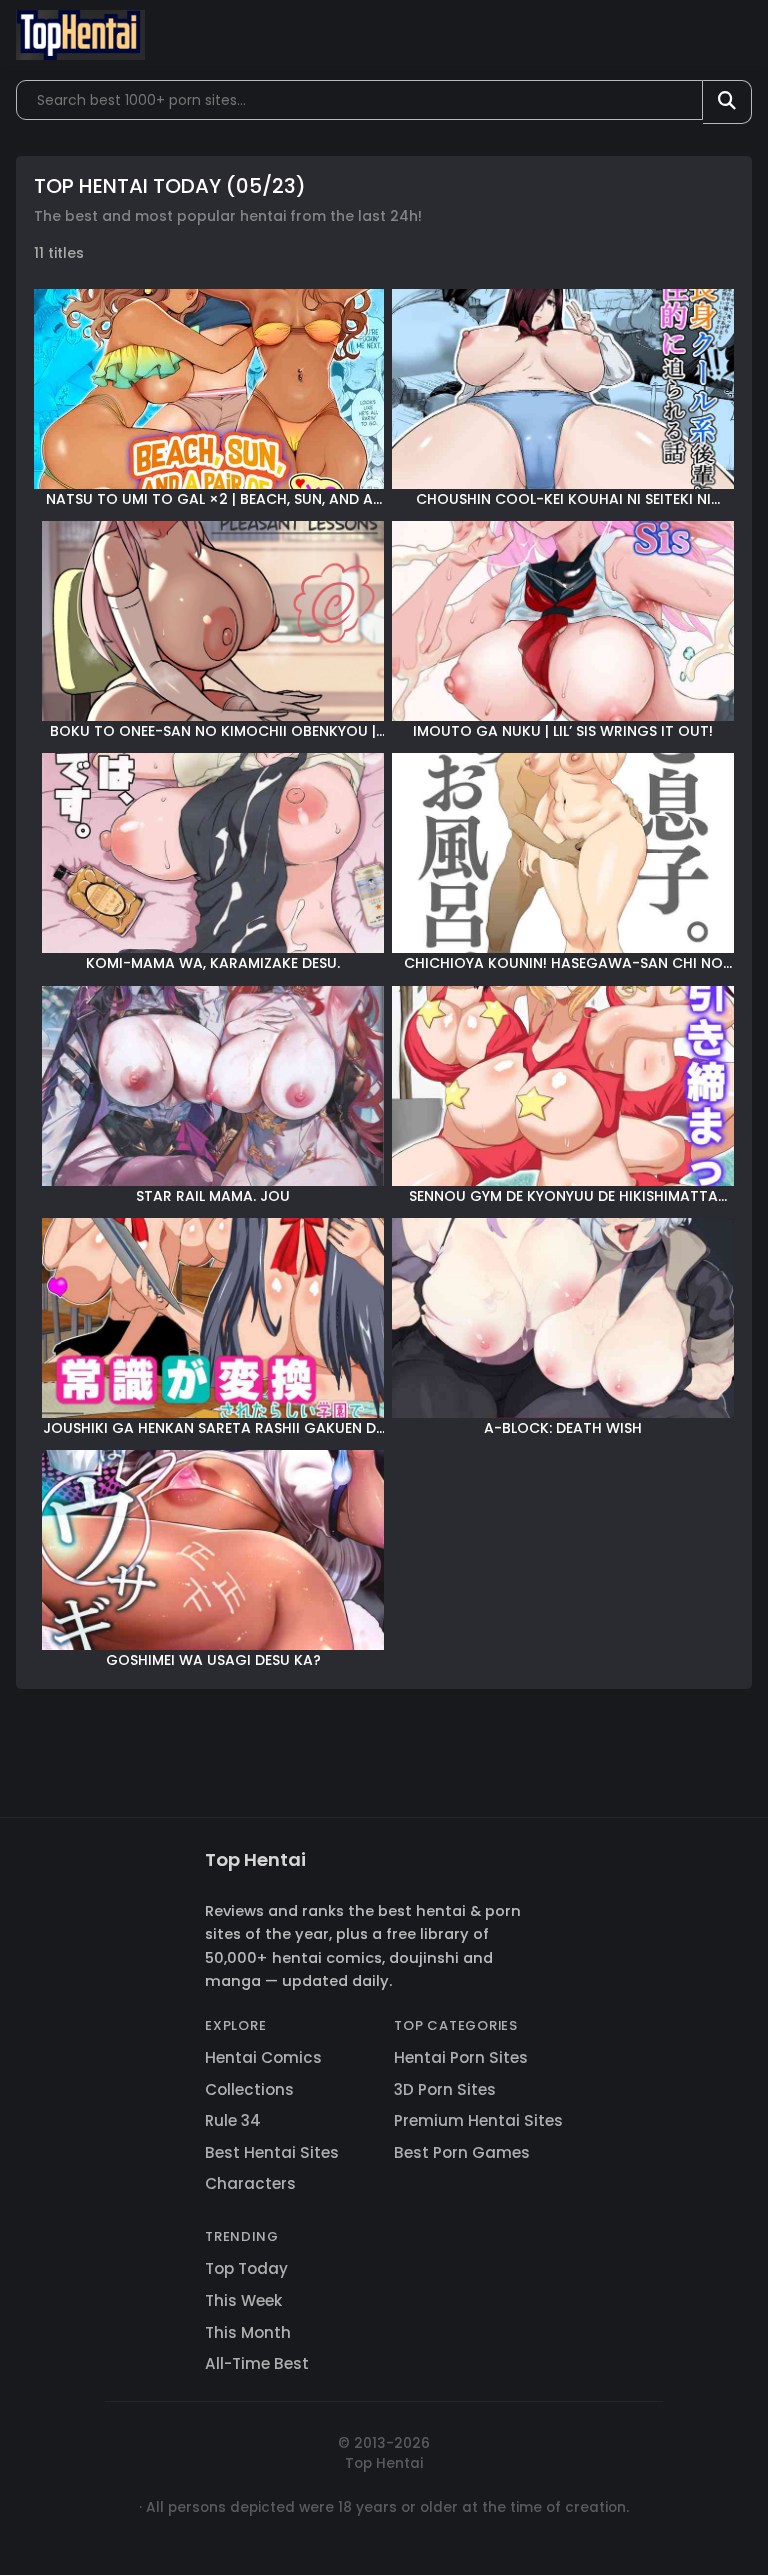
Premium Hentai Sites (478, 2120)
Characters (250, 2183)
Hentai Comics (263, 2057)
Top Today (246, 2268)
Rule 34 (233, 2120)
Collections (249, 2089)
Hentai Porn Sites (461, 2057)
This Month (248, 2332)
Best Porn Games (462, 2152)
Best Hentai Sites (272, 2152)
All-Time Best (257, 2363)
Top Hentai (255, 1859)
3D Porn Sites (445, 2089)
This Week (243, 2300)
